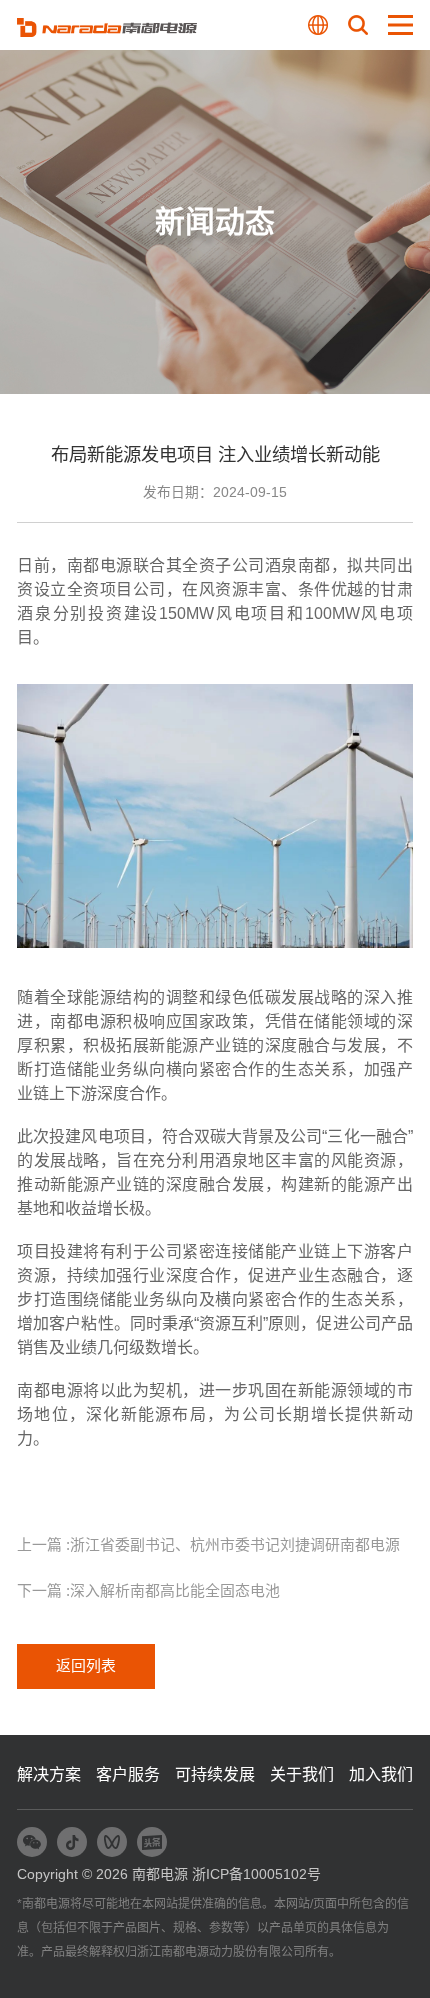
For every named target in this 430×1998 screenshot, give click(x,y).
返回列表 (86, 1666)
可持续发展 (215, 1774)
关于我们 (302, 1774)
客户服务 (128, 1774)
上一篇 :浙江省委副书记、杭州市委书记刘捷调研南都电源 (208, 1545)
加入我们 (381, 1774)
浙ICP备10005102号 (256, 1874)
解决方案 (49, 1774)
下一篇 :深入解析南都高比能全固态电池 (148, 1591)
